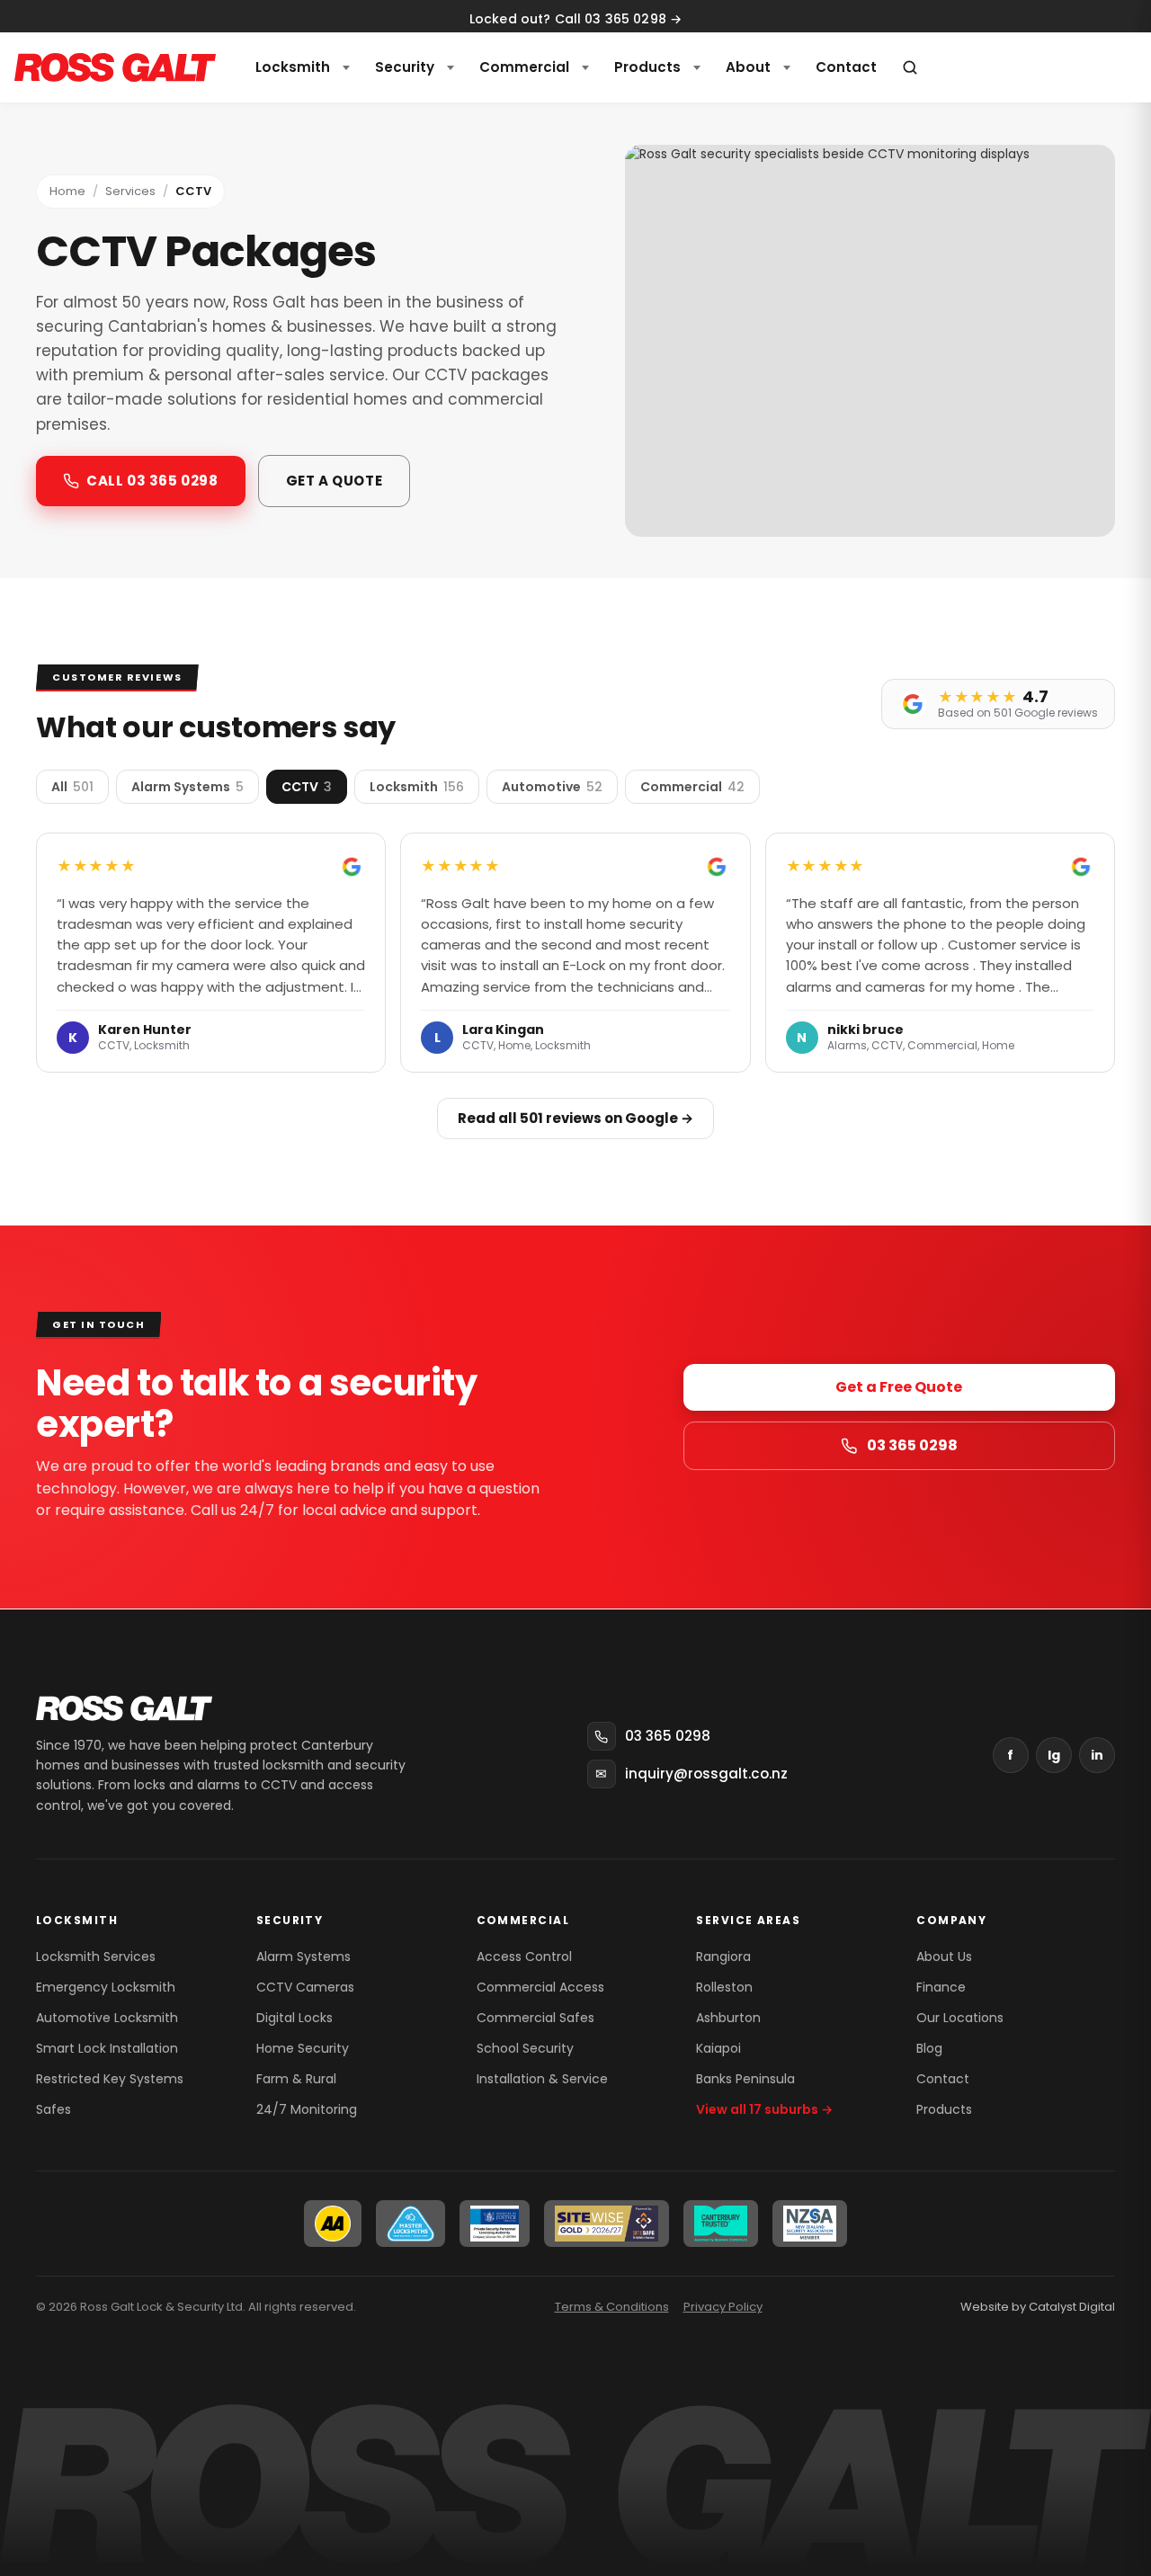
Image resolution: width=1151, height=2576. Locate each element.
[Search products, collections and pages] (910, 67)
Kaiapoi (718, 2048)
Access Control (524, 1957)
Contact (943, 2079)
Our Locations (960, 2018)
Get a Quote (335, 481)
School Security (525, 2048)
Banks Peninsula (745, 2079)
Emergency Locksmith (106, 1987)
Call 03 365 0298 (152, 481)
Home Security (303, 2048)
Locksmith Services (96, 1957)
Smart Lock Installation (107, 2048)
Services (130, 191)
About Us (944, 1957)
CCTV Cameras (305, 1987)
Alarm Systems (303, 1957)
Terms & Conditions (612, 2307)
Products (647, 67)
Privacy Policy (723, 2307)
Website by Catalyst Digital (1038, 2307)
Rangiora (723, 1957)
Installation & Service (542, 2079)
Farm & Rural (296, 2079)
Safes (54, 2109)
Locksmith (293, 67)
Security (405, 67)
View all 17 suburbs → (764, 2109)
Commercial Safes (535, 2018)
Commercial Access (540, 1987)
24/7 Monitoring (307, 2109)
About (748, 67)
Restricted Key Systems (110, 2079)
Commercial (524, 67)
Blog (929, 2048)
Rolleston (724, 1987)
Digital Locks (294, 2018)
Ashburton (728, 2018)
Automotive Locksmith (107, 2018)
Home (67, 191)
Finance (941, 1987)
